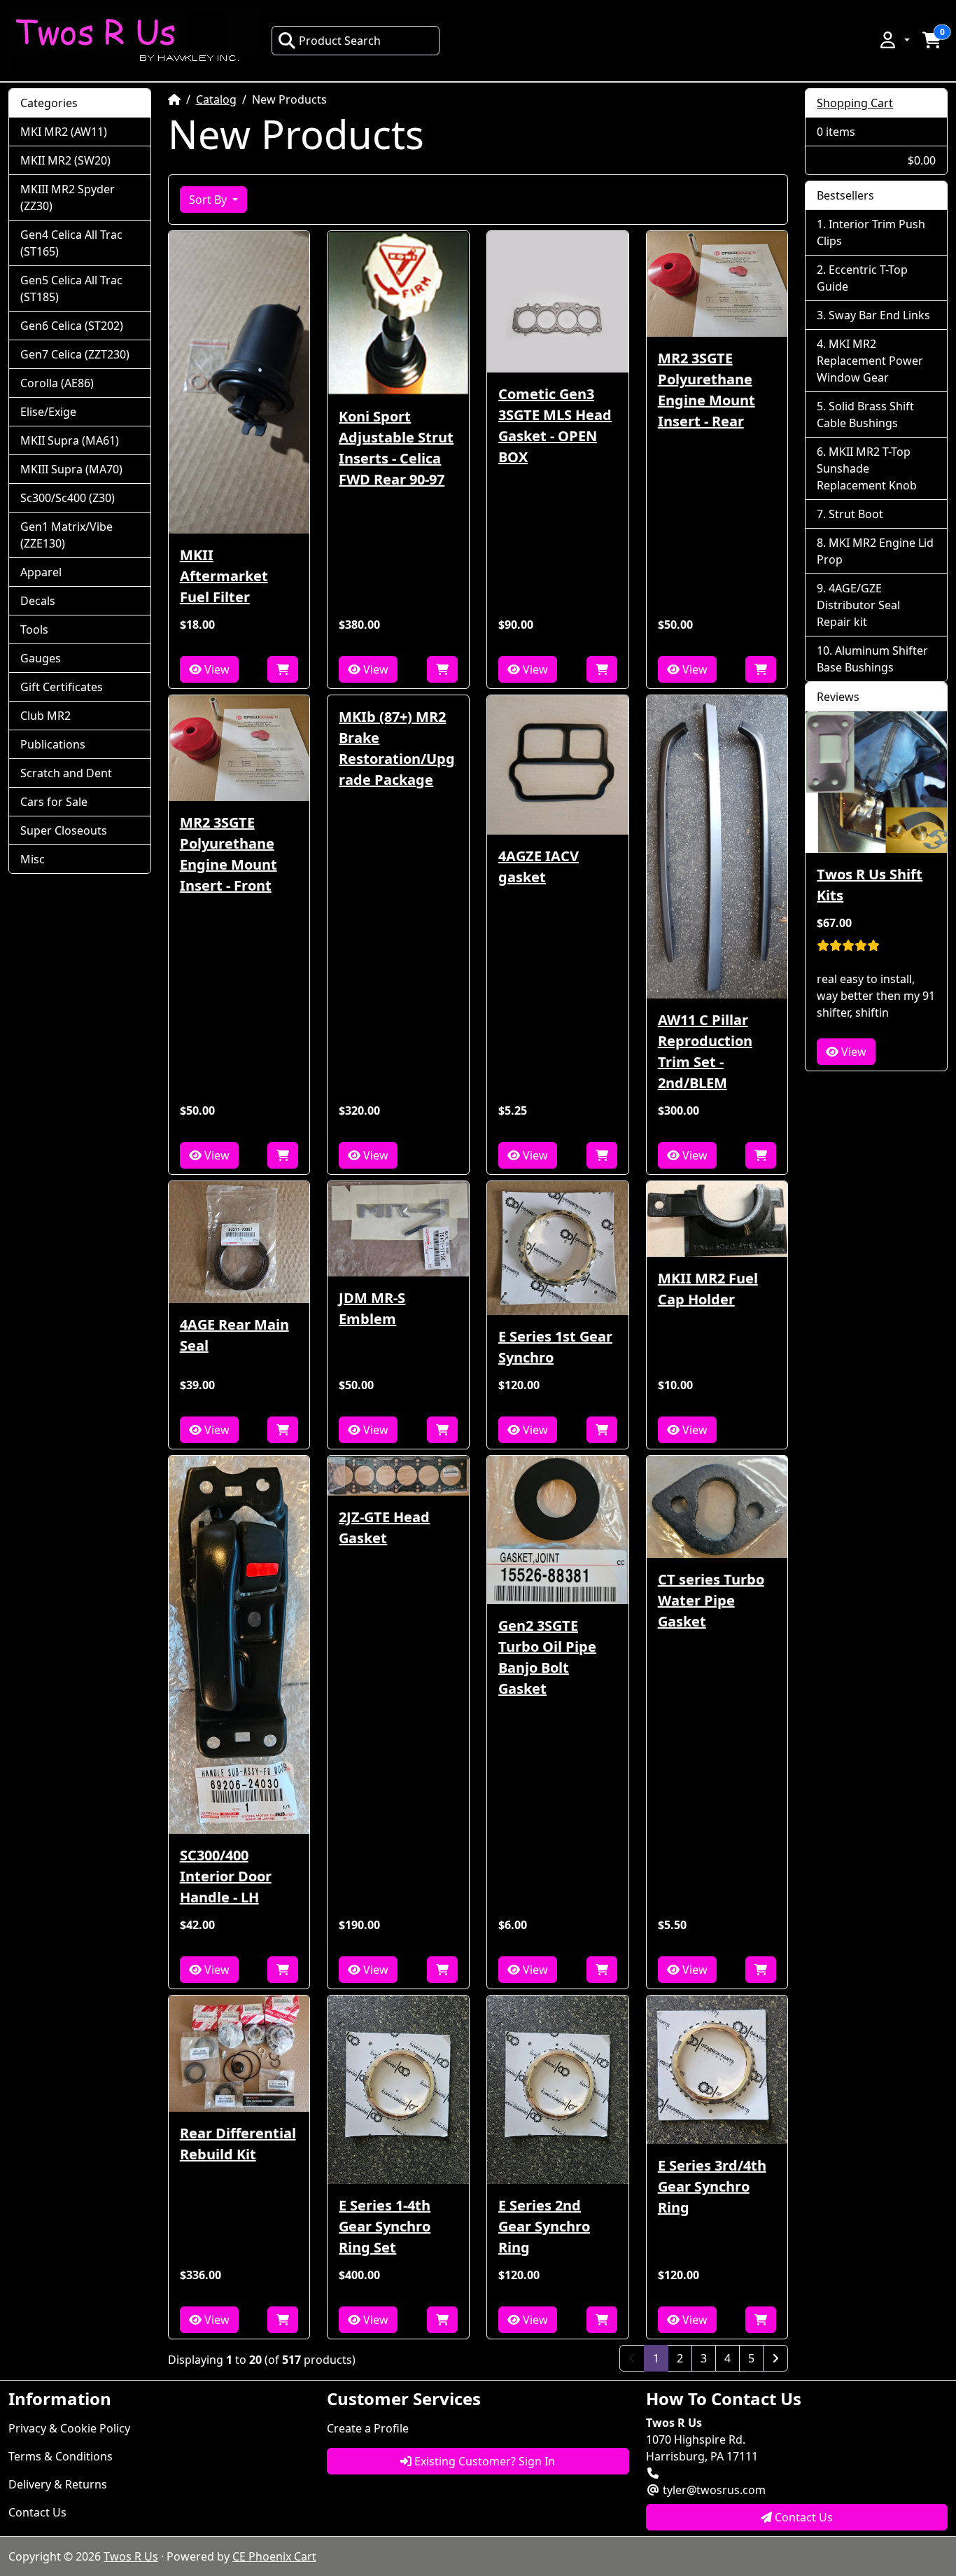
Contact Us (37, 2512)
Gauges (41, 658)
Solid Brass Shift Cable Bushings (865, 415)
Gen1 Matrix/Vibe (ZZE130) (66, 535)
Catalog (216, 99)
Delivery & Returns (58, 2484)
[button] (894, 40)
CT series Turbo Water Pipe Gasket (711, 1600)
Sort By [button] (209, 200)
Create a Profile (368, 2428)
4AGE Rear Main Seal (234, 1335)
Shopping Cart (855, 103)
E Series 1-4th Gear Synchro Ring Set (385, 2226)
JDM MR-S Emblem (372, 1308)
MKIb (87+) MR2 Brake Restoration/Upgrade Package (397, 748)
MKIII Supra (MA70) (71, 469)
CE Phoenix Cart (274, 2556)
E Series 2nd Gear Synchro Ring (544, 2226)
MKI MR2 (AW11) (64, 132)
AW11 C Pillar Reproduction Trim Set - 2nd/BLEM (705, 1051)
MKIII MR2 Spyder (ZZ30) (68, 197)
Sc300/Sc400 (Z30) (68, 498)
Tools (34, 629)
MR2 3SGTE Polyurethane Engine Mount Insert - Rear (707, 390)
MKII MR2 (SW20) (65, 160)
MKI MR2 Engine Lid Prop (875, 551)
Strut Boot (856, 514)
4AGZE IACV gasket (539, 866)
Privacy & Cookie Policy (69, 2428)
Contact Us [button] (802, 2517)
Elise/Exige (48, 412)
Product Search (340, 41)
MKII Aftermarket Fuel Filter (224, 576)
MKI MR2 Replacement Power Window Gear (870, 361)
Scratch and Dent (66, 773)
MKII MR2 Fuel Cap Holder (708, 1289)
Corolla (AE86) (57, 383)
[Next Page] (775, 2358)
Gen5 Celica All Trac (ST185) (71, 288)
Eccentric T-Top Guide (862, 278)
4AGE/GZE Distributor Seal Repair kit (858, 605)
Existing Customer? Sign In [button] (483, 2461)
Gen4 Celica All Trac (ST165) (71, 243)
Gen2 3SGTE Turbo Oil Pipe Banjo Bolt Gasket (547, 1657)
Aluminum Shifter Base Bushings (872, 659)
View (216, 669)
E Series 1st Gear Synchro (555, 1347)
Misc (33, 859)
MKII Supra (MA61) (70, 440)
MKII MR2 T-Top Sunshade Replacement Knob (867, 468)
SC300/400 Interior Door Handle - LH (226, 1876)
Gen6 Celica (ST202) (72, 326)
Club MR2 (45, 716)
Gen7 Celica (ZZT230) (75, 354)
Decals (38, 601)
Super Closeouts (64, 830)
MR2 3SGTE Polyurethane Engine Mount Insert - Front (229, 854)
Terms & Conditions (61, 2456)
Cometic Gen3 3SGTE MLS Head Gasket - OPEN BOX (555, 425)
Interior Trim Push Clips (871, 232)
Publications (53, 744)
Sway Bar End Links (879, 315)
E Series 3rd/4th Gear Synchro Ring (712, 2186)
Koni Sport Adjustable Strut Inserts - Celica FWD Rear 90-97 (396, 448)
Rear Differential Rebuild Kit (238, 2144)
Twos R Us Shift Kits (870, 885)
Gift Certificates (62, 687)
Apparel (41, 572)
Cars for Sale (54, 802)
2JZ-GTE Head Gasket (384, 1527)
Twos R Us (131, 2556)
